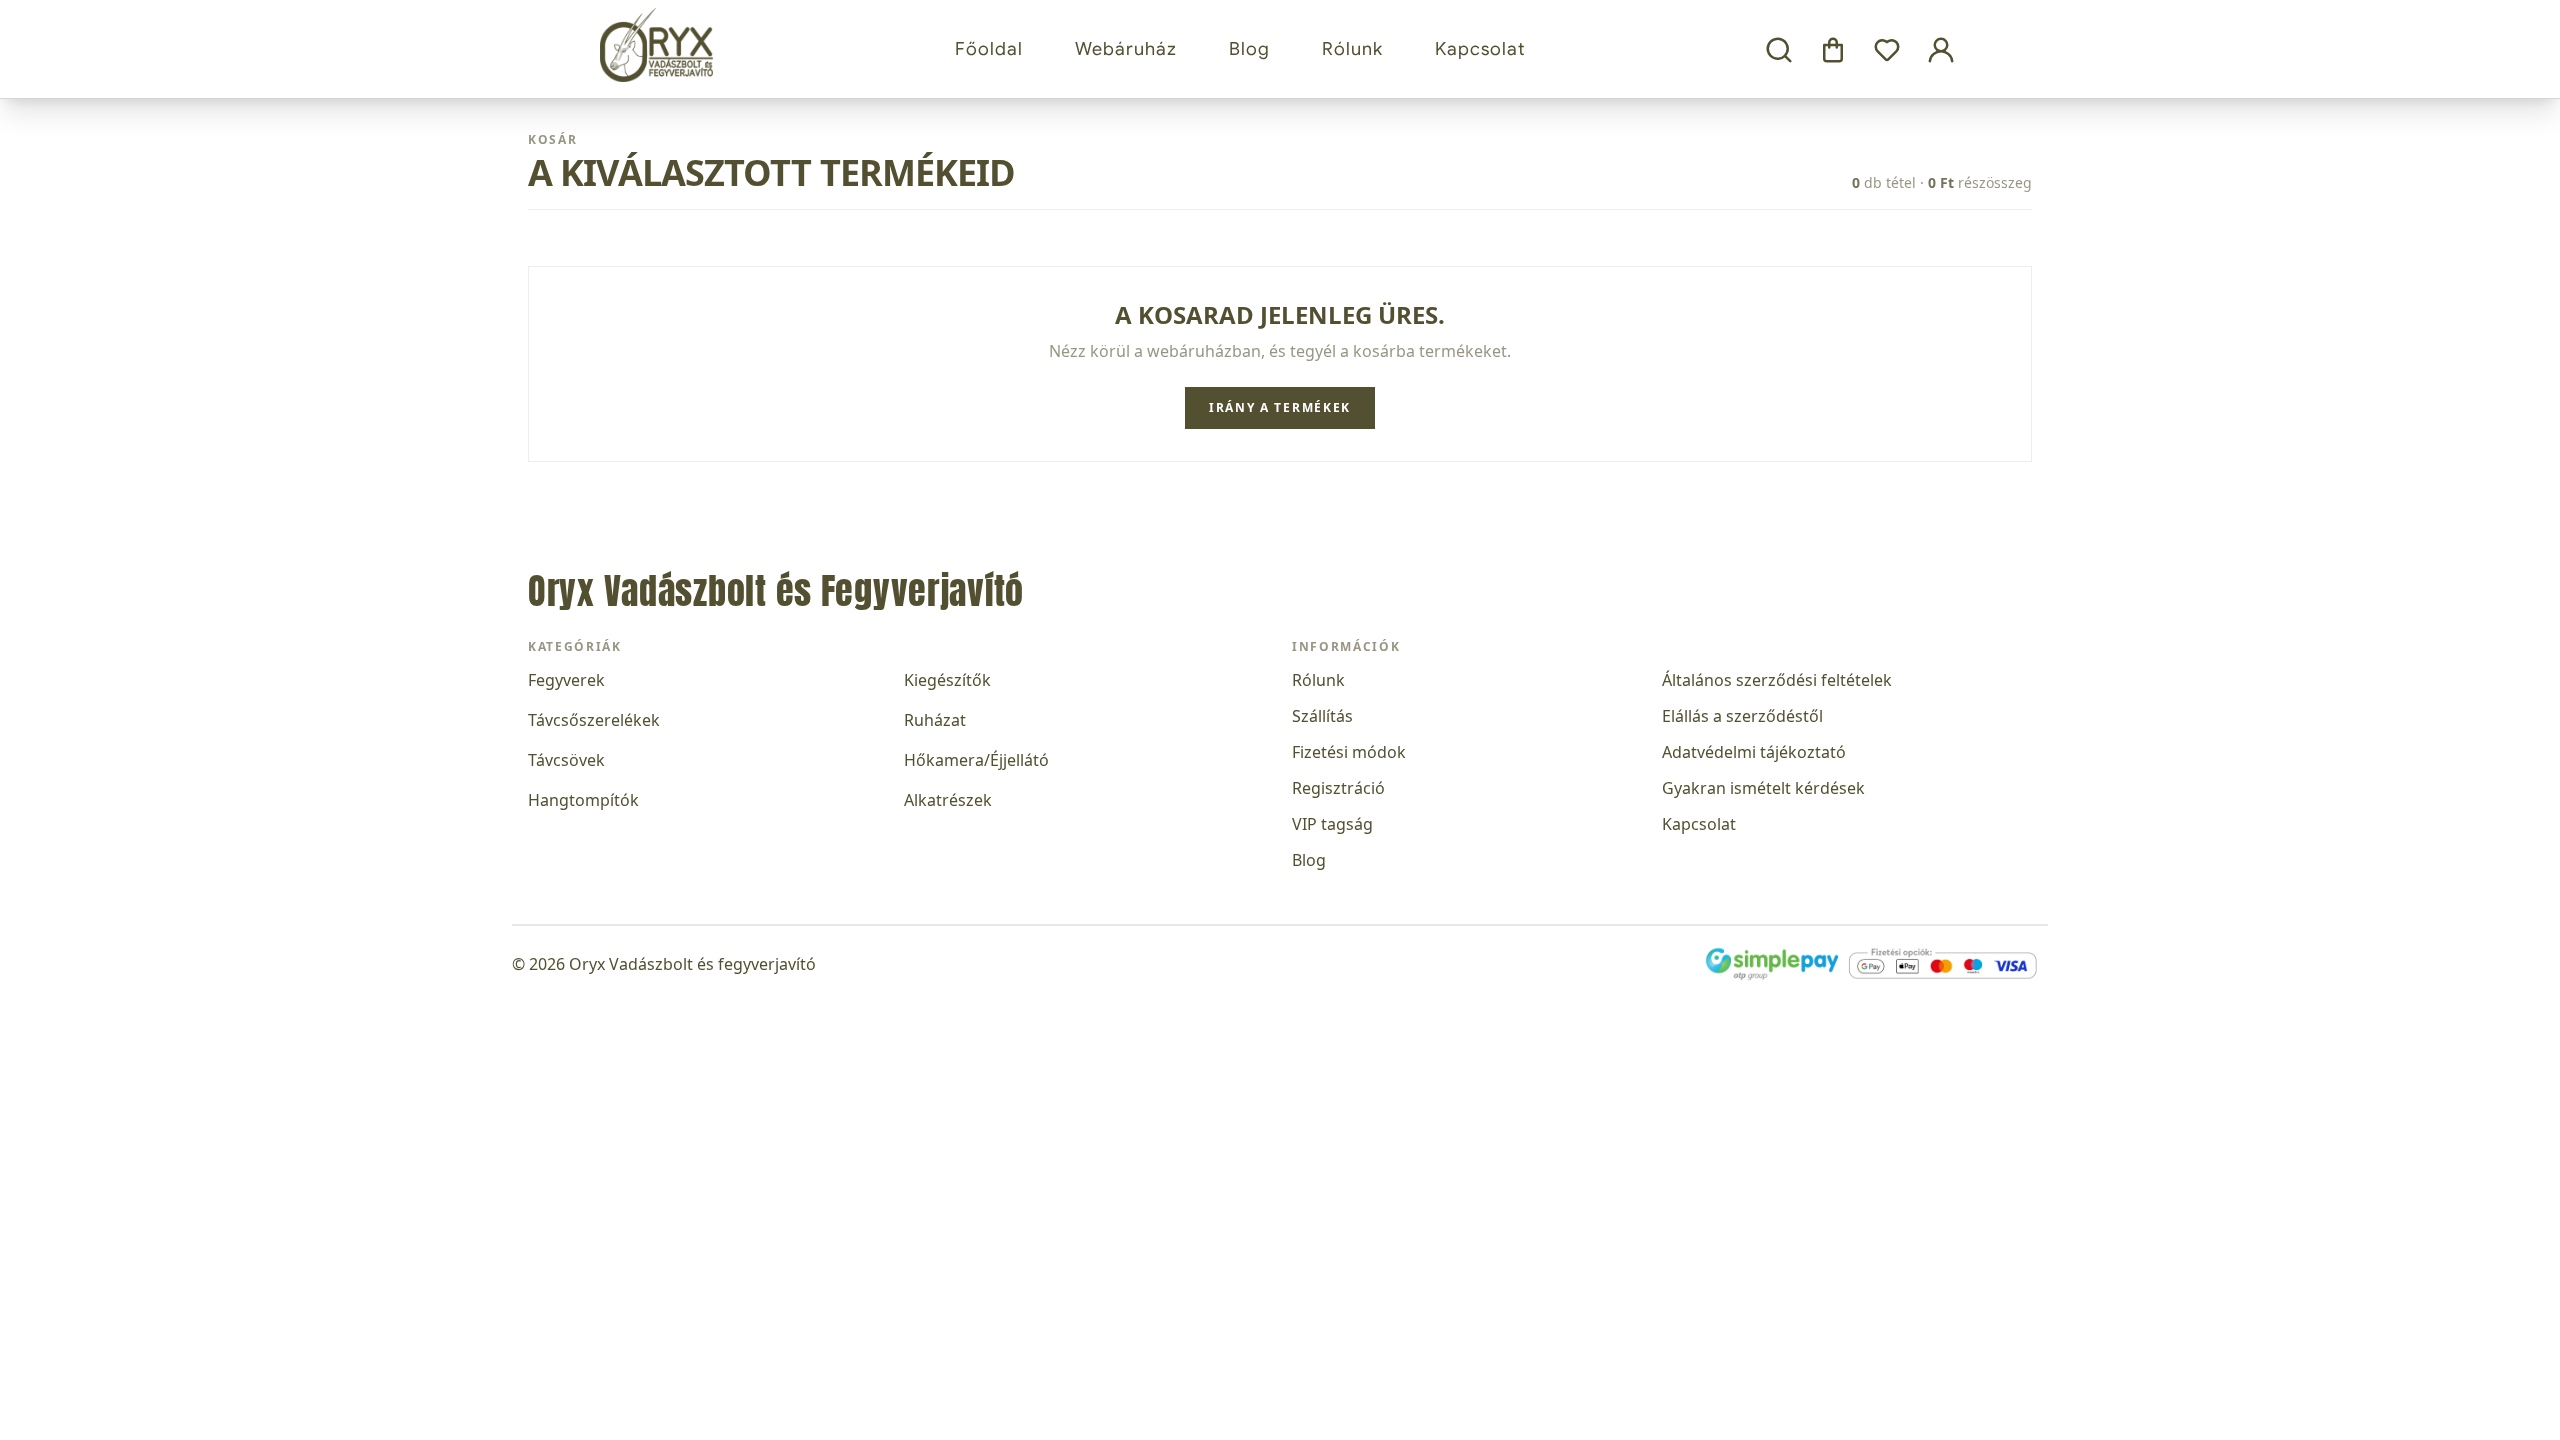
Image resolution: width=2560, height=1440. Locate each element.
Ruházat (935, 720)
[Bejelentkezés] (1941, 51)
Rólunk (1352, 49)
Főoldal (989, 49)
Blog (1249, 49)
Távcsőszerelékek (594, 720)
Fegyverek (566, 680)
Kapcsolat (1480, 49)
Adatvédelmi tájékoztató (1754, 752)
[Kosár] (1833, 51)
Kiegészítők (947, 680)
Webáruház (1126, 49)
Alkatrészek (948, 800)
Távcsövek (566, 760)
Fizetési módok (1349, 752)
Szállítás (1322, 716)
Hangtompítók (583, 800)
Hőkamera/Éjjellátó (976, 760)
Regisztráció (1338, 788)
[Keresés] (1779, 51)
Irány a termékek (1280, 407)
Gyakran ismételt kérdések (1763, 788)
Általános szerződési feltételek (1777, 680)
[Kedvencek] (1887, 51)
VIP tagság (1332, 824)
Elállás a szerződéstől (1742, 716)
